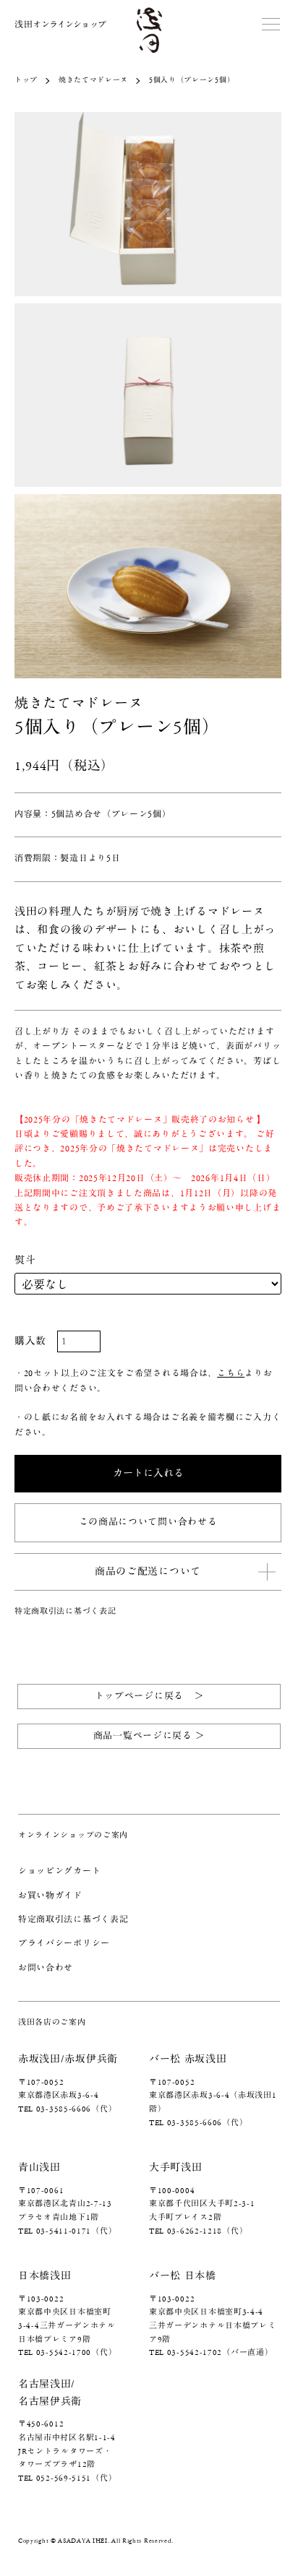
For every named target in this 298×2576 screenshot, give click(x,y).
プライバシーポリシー (64, 1944)
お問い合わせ (46, 1968)
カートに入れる (148, 1474)
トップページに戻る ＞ (149, 1697)
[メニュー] (273, 25)
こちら (231, 1374)
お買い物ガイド (50, 1896)
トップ (26, 80)
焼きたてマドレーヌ (93, 80)
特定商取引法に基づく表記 (65, 1611)
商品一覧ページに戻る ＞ (149, 1736)
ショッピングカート (59, 1871)
